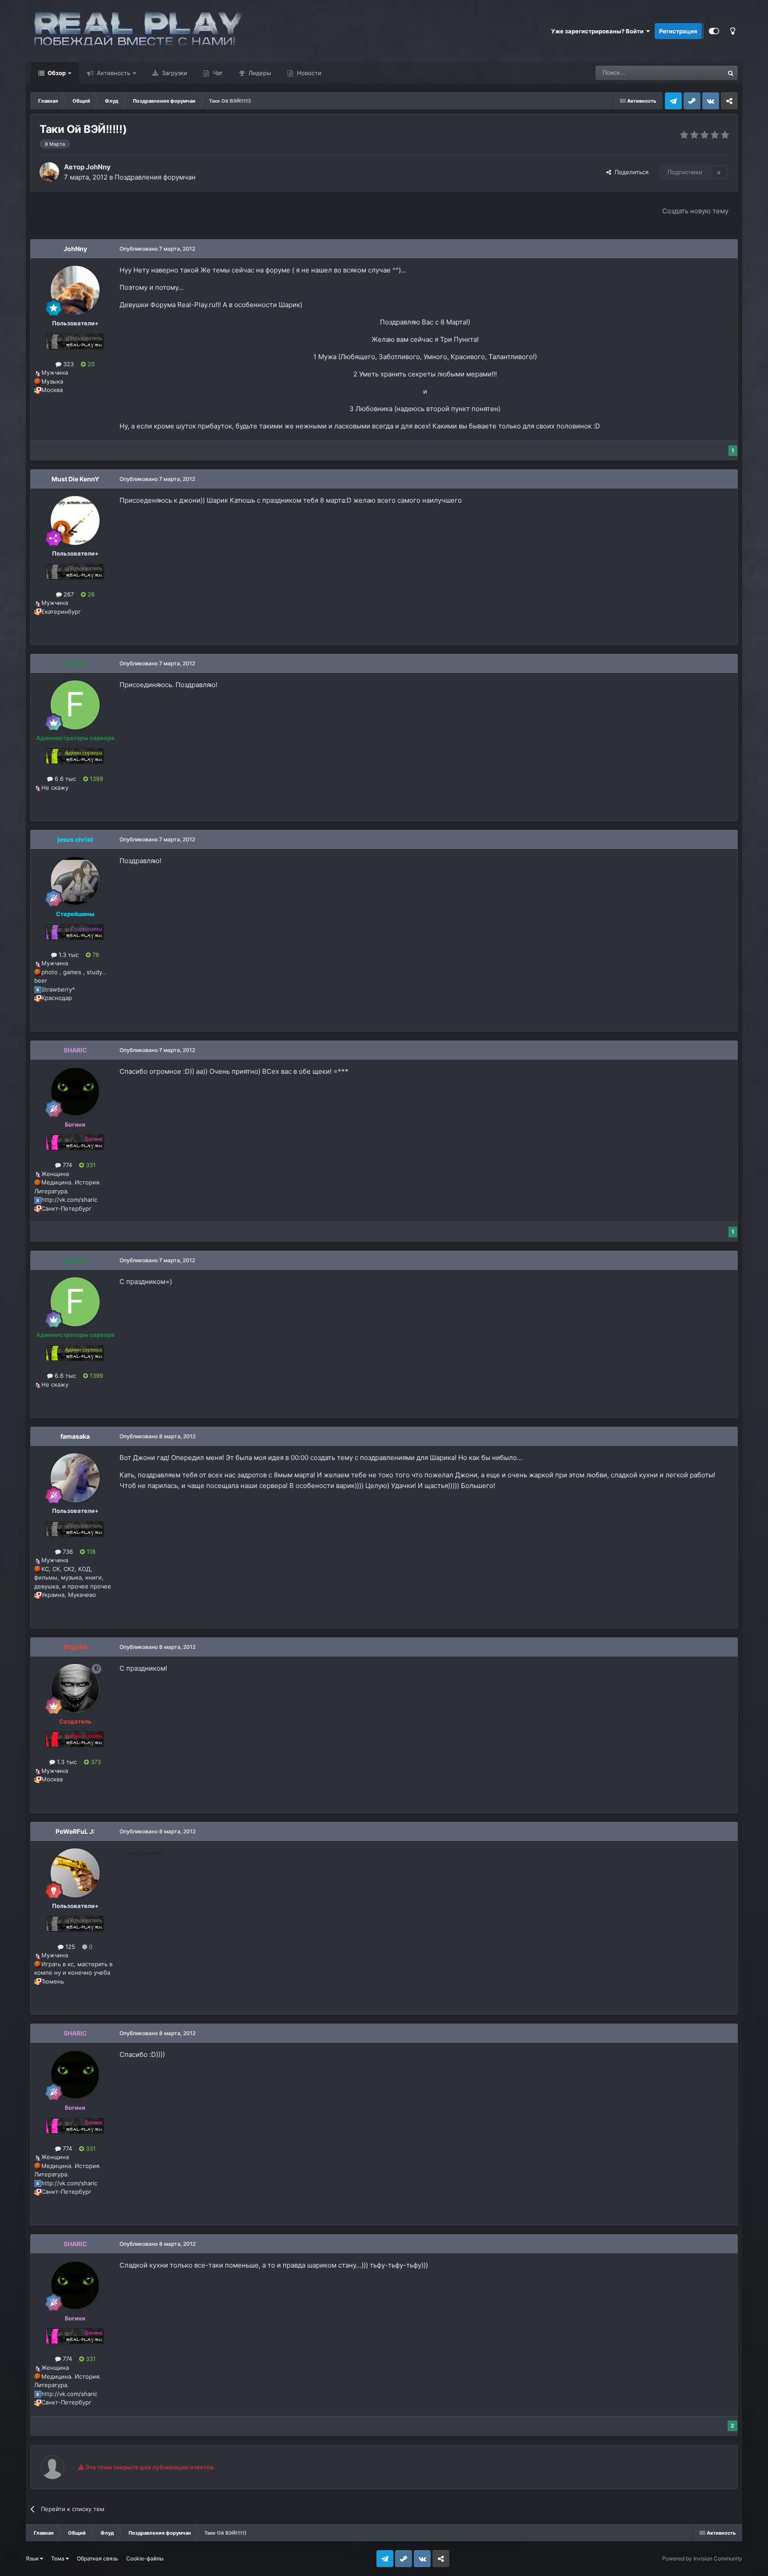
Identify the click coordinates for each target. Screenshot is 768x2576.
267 (68, 594)
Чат (217, 73)
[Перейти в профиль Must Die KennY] (75, 520)
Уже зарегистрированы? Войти (599, 31)
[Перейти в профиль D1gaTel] (75, 1688)
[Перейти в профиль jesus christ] (75, 881)
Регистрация (678, 31)
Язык (33, 2558)
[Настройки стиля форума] (714, 31)
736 (67, 1552)
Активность (113, 73)
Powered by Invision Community (702, 2558)
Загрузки (174, 73)
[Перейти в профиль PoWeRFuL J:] (75, 1873)
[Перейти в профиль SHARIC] (75, 1092)
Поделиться (630, 172)
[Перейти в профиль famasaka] (75, 1478)
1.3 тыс (68, 955)
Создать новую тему (695, 211)
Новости (308, 73)
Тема (58, 2558)
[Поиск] (731, 73)
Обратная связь (98, 2558)
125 (69, 1947)
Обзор (56, 73)
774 (66, 1165)
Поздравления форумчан (155, 177)
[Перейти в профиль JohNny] (49, 172)
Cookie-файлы (145, 2558)
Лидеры (259, 73)
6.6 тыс (64, 779)
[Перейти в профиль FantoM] (75, 705)
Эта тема (700, 73)
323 (68, 364)
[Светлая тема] (733, 31)
